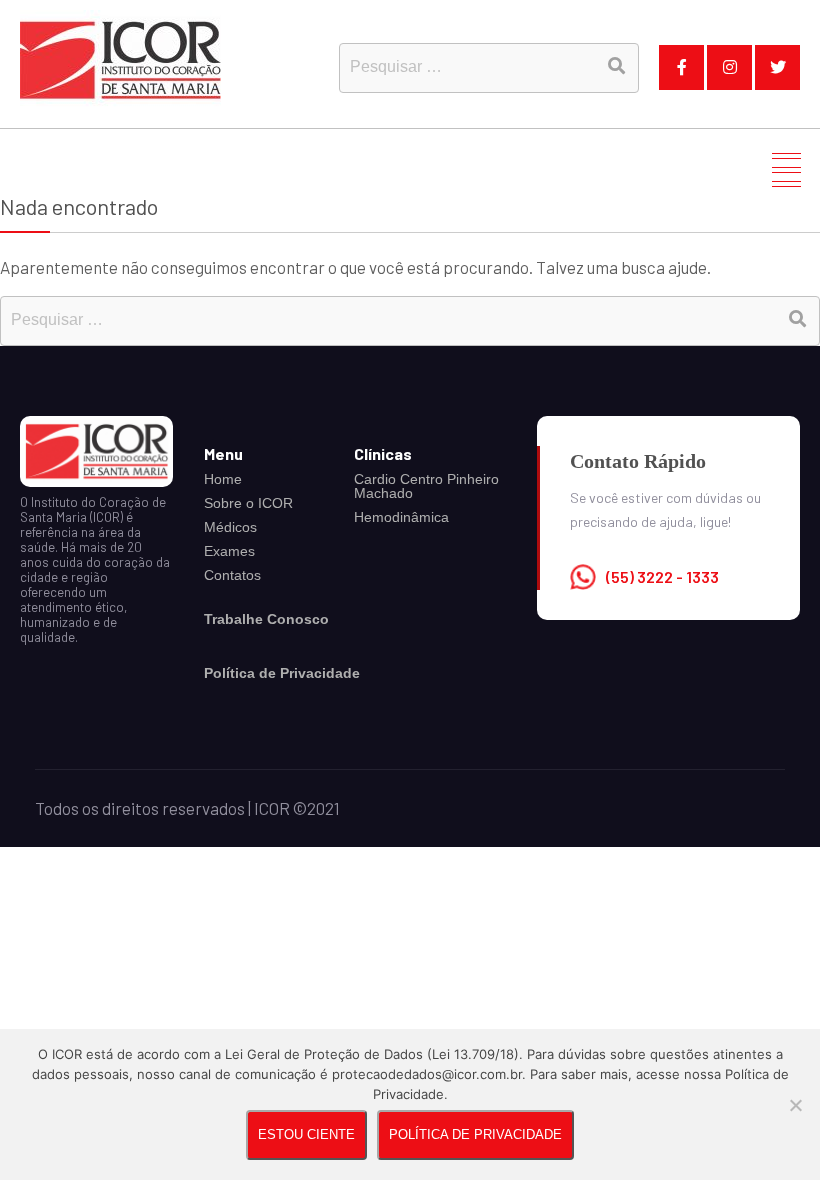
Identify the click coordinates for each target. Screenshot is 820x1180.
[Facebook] (681, 67)
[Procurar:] (410, 318)
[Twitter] (777, 67)
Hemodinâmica (401, 517)
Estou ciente (306, 1134)
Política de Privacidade (475, 1134)
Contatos (232, 575)
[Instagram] (729, 67)
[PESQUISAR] (616, 65)
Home (223, 479)
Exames (229, 551)
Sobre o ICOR (248, 503)
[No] (795, 1105)
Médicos (230, 527)
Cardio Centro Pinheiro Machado (426, 486)
